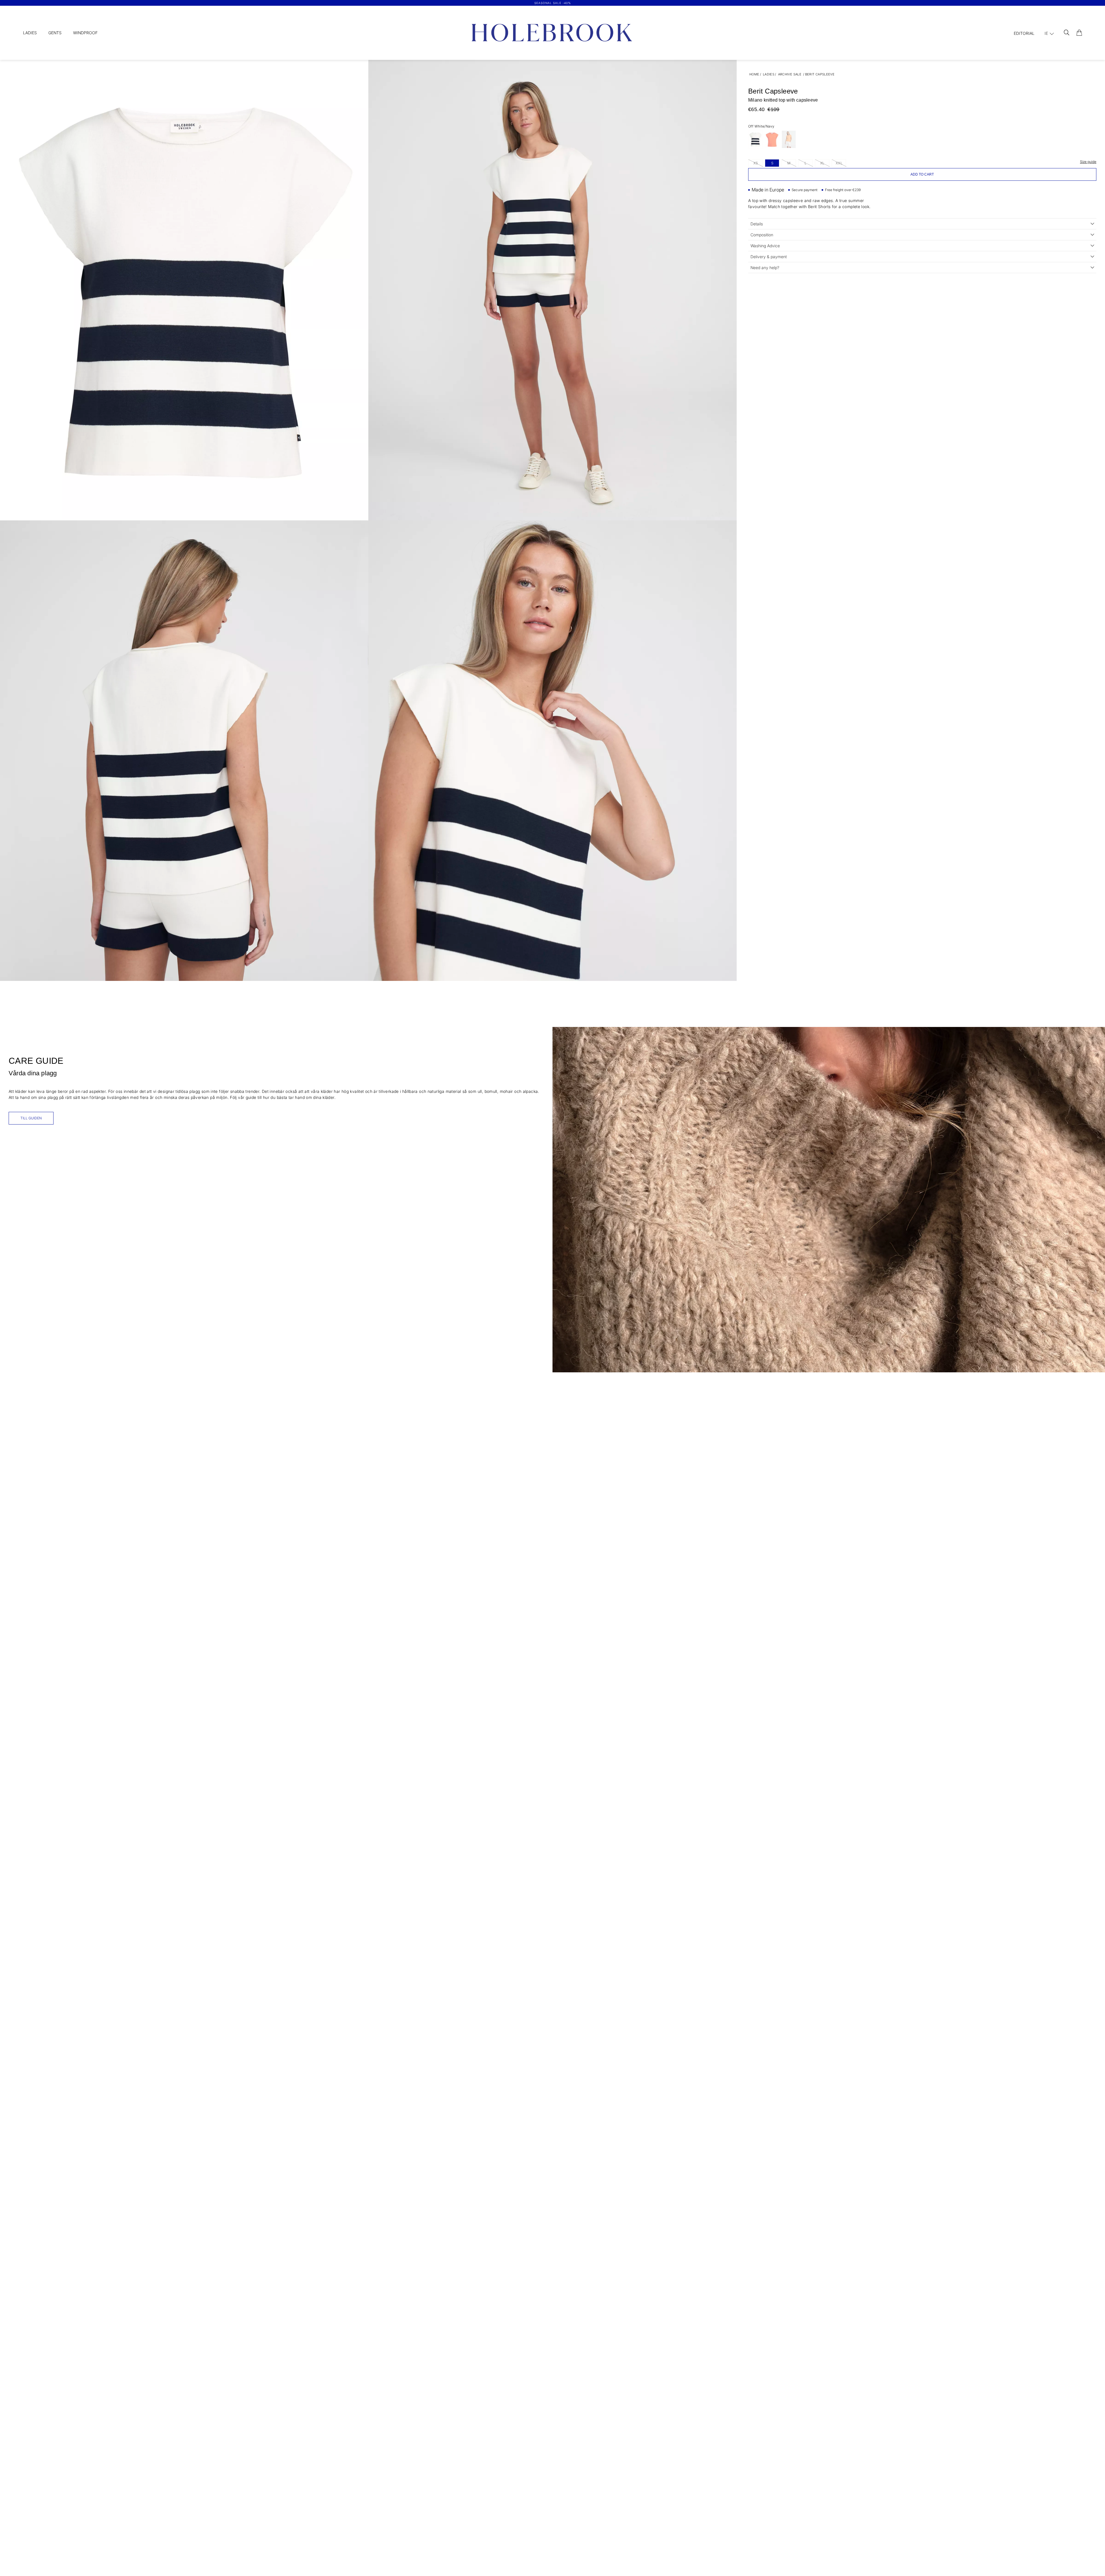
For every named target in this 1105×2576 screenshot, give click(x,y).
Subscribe (609, 1341)
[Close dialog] (660, 1209)
